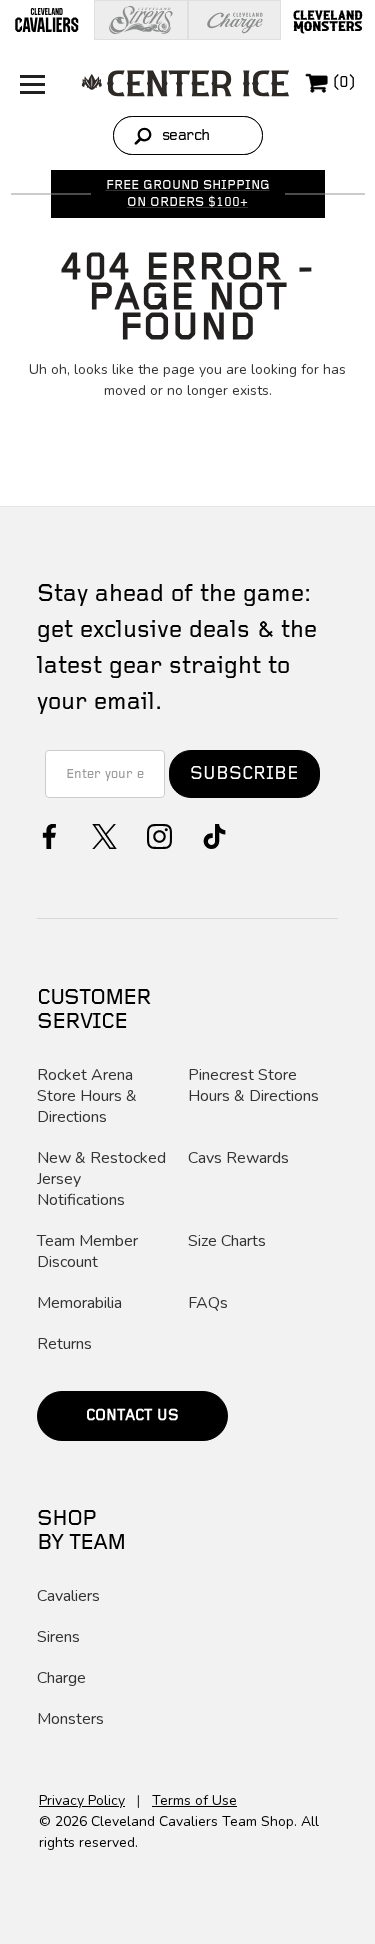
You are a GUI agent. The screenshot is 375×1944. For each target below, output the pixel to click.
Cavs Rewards (238, 1158)
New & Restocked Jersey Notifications (101, 1179)
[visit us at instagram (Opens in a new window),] (157, 834)
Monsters (70, 1719)
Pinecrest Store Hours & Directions (253, 1086)
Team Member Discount (87, 1252)
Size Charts (227, 1241)
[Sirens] (141, 20)
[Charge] (235, 20)
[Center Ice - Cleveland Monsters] (185, 83)
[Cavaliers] (47, 20)
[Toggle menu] (28, 82)
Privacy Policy (82, 1800)
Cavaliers (68, 1596)
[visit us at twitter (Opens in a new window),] (102, 834)
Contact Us (132, 1416)
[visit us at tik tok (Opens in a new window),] (212, 834)
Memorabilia (79, 1303)
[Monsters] (328, 20)
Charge (61, 1678)
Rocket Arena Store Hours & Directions (87, 1096)
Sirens (58, 1637)
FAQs (208, 1303)
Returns (64, 1344)
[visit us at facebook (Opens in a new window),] (47, 834)
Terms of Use (194, 1800)
